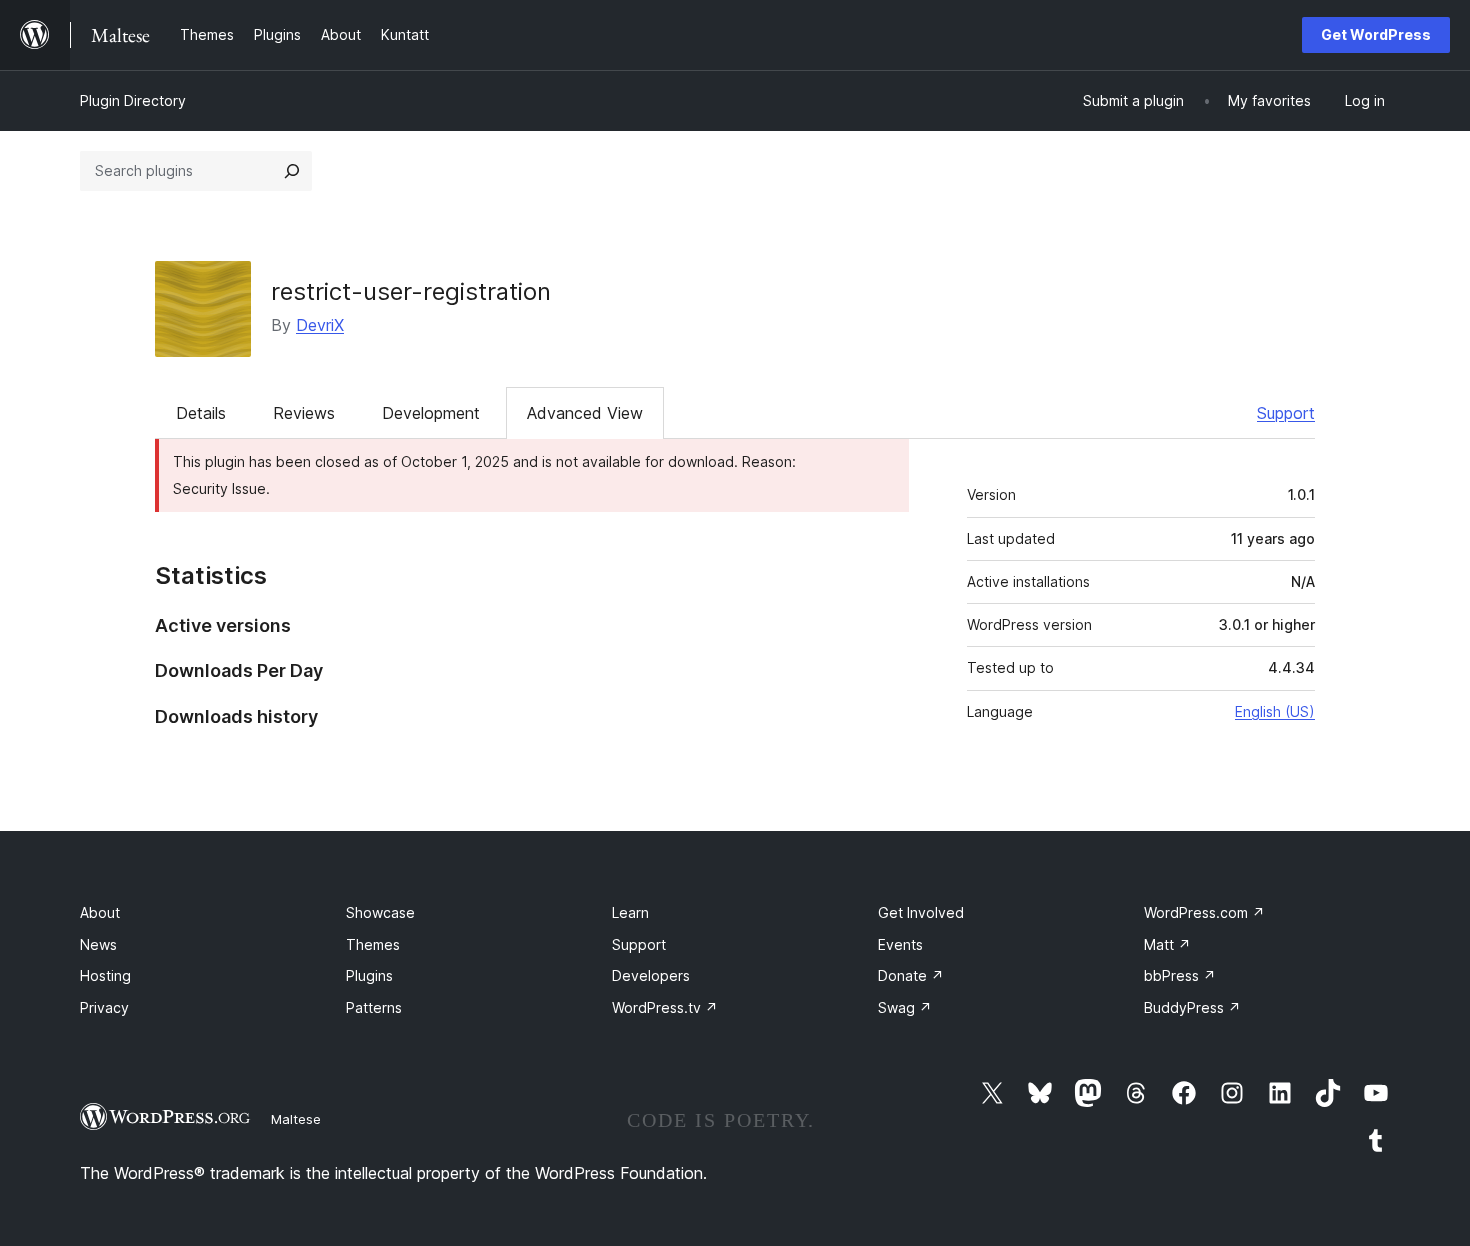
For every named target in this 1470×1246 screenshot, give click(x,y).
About (100, 912)
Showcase (380, 912)
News (98, 944)
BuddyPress (1192, 1007)
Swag (905, 1007)
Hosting (105, 975)
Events (900, 944)
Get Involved (921, 912)
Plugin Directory (133, 100)
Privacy (104, 1007)
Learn (630, 912)
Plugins (369, 975)
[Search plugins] (292, 171)
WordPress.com (1204, 912)
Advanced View (585, 413)
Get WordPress (1376, 34)
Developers (651, 975)
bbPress (1180, 975)
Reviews (304, 413)
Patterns (374, 1007)
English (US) (1275, 711)
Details (201, 413)
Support (1286, 413)
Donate (911, 975)
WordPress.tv (665, 1007)
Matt (1167, 944)
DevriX (320, 325)
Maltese (296, 1119)
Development (431, 413)
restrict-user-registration (411, 291)
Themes (373, 944)
